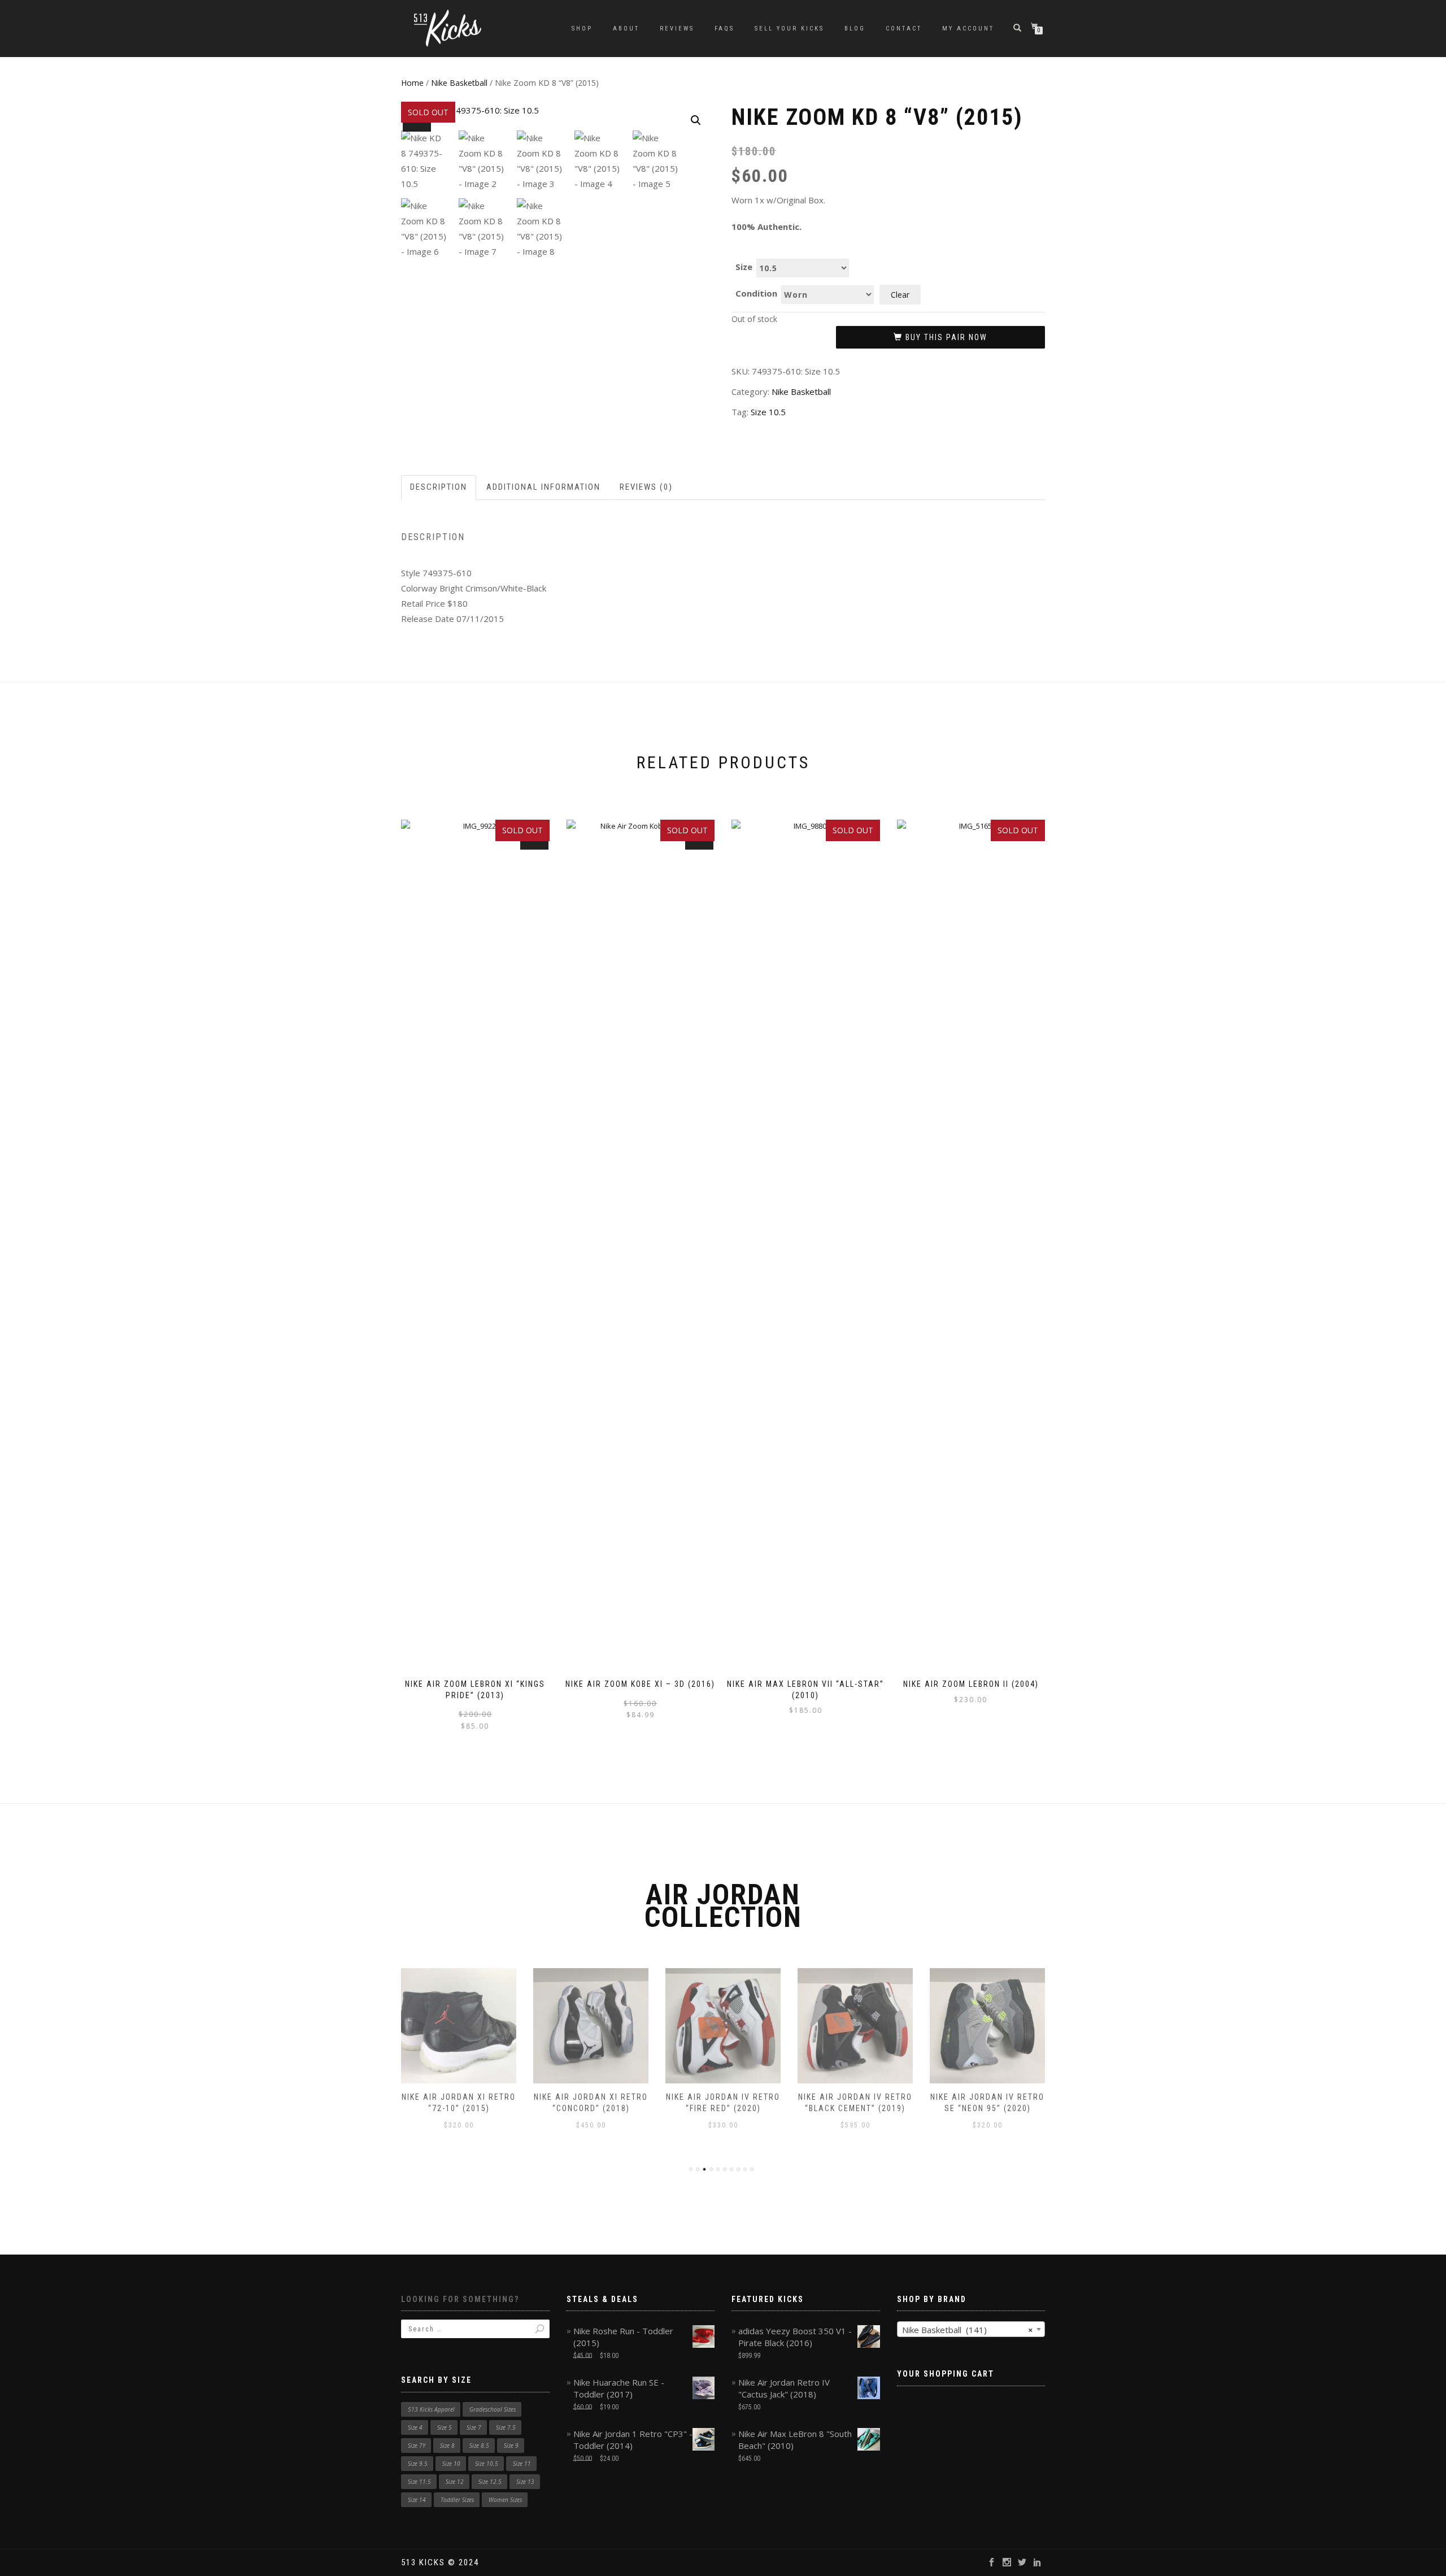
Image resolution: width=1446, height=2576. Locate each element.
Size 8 (447, 2446)
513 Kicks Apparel (431, 2409)
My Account (968, 29)
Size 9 (511, 2446)
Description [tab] (439, 487)
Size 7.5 (506, 2427)
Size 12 (455, 2482)
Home (412, 83)
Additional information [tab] (543, 487)
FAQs (724, 29)
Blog (855, 29)
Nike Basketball (459, 83)
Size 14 (417, 2500)
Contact (904, 29)
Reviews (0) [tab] (646, 487)
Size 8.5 (479, 2446)
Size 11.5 (419, 2482)
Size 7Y (417, 2446)
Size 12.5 (490, 2482)
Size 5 (445, 2427)
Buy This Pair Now (946, 337)
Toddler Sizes (457, 2500)
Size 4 (415, 2427)
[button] (696, 120)
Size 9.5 (418, 2464)
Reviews (677, 29)
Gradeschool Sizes (493, 2409)
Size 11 (522, 2464)
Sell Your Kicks (789, 29)
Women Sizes (505, 2500)
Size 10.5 (768, 412)
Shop (582, 29)
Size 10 (451, 2464)
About (626, 29)
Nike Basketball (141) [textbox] (968, 2330)
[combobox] (971, 2329)
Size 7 (474, 2427)
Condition (756, 293)
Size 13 (525, 2482)
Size (744, 267)
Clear (900, 295)
